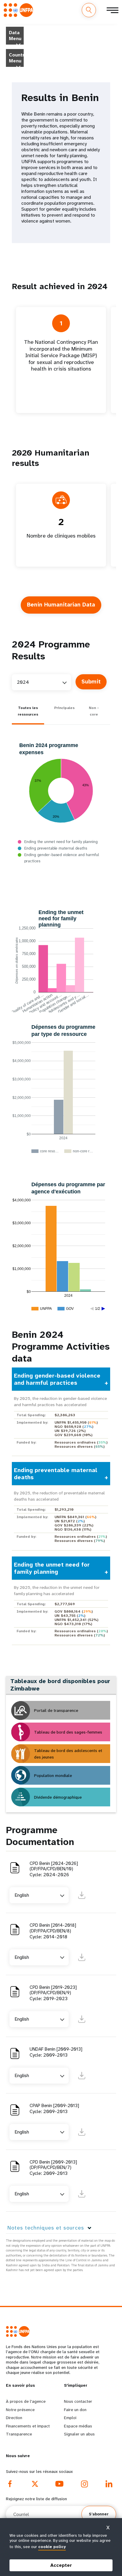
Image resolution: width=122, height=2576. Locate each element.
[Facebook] (10, 2484)
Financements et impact (28, 2426)
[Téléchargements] (82, 1895)
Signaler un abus (79, 2434)
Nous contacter (78, 2401)
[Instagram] (84, 2484)
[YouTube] (60, 2484)
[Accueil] (20, 10)
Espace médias (78, 2426)
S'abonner (99, 2514)
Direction (14, 2418)
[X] (35, 2484)
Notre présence (20, 2410)
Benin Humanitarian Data (61, 605)
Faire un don (75, 2410)
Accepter (61, 2565)
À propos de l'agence (26, 2401)
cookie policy (52, 2547)
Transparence (19, 2434)
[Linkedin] (109, 2484)
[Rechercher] (89, 10)
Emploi (70, 2418)
